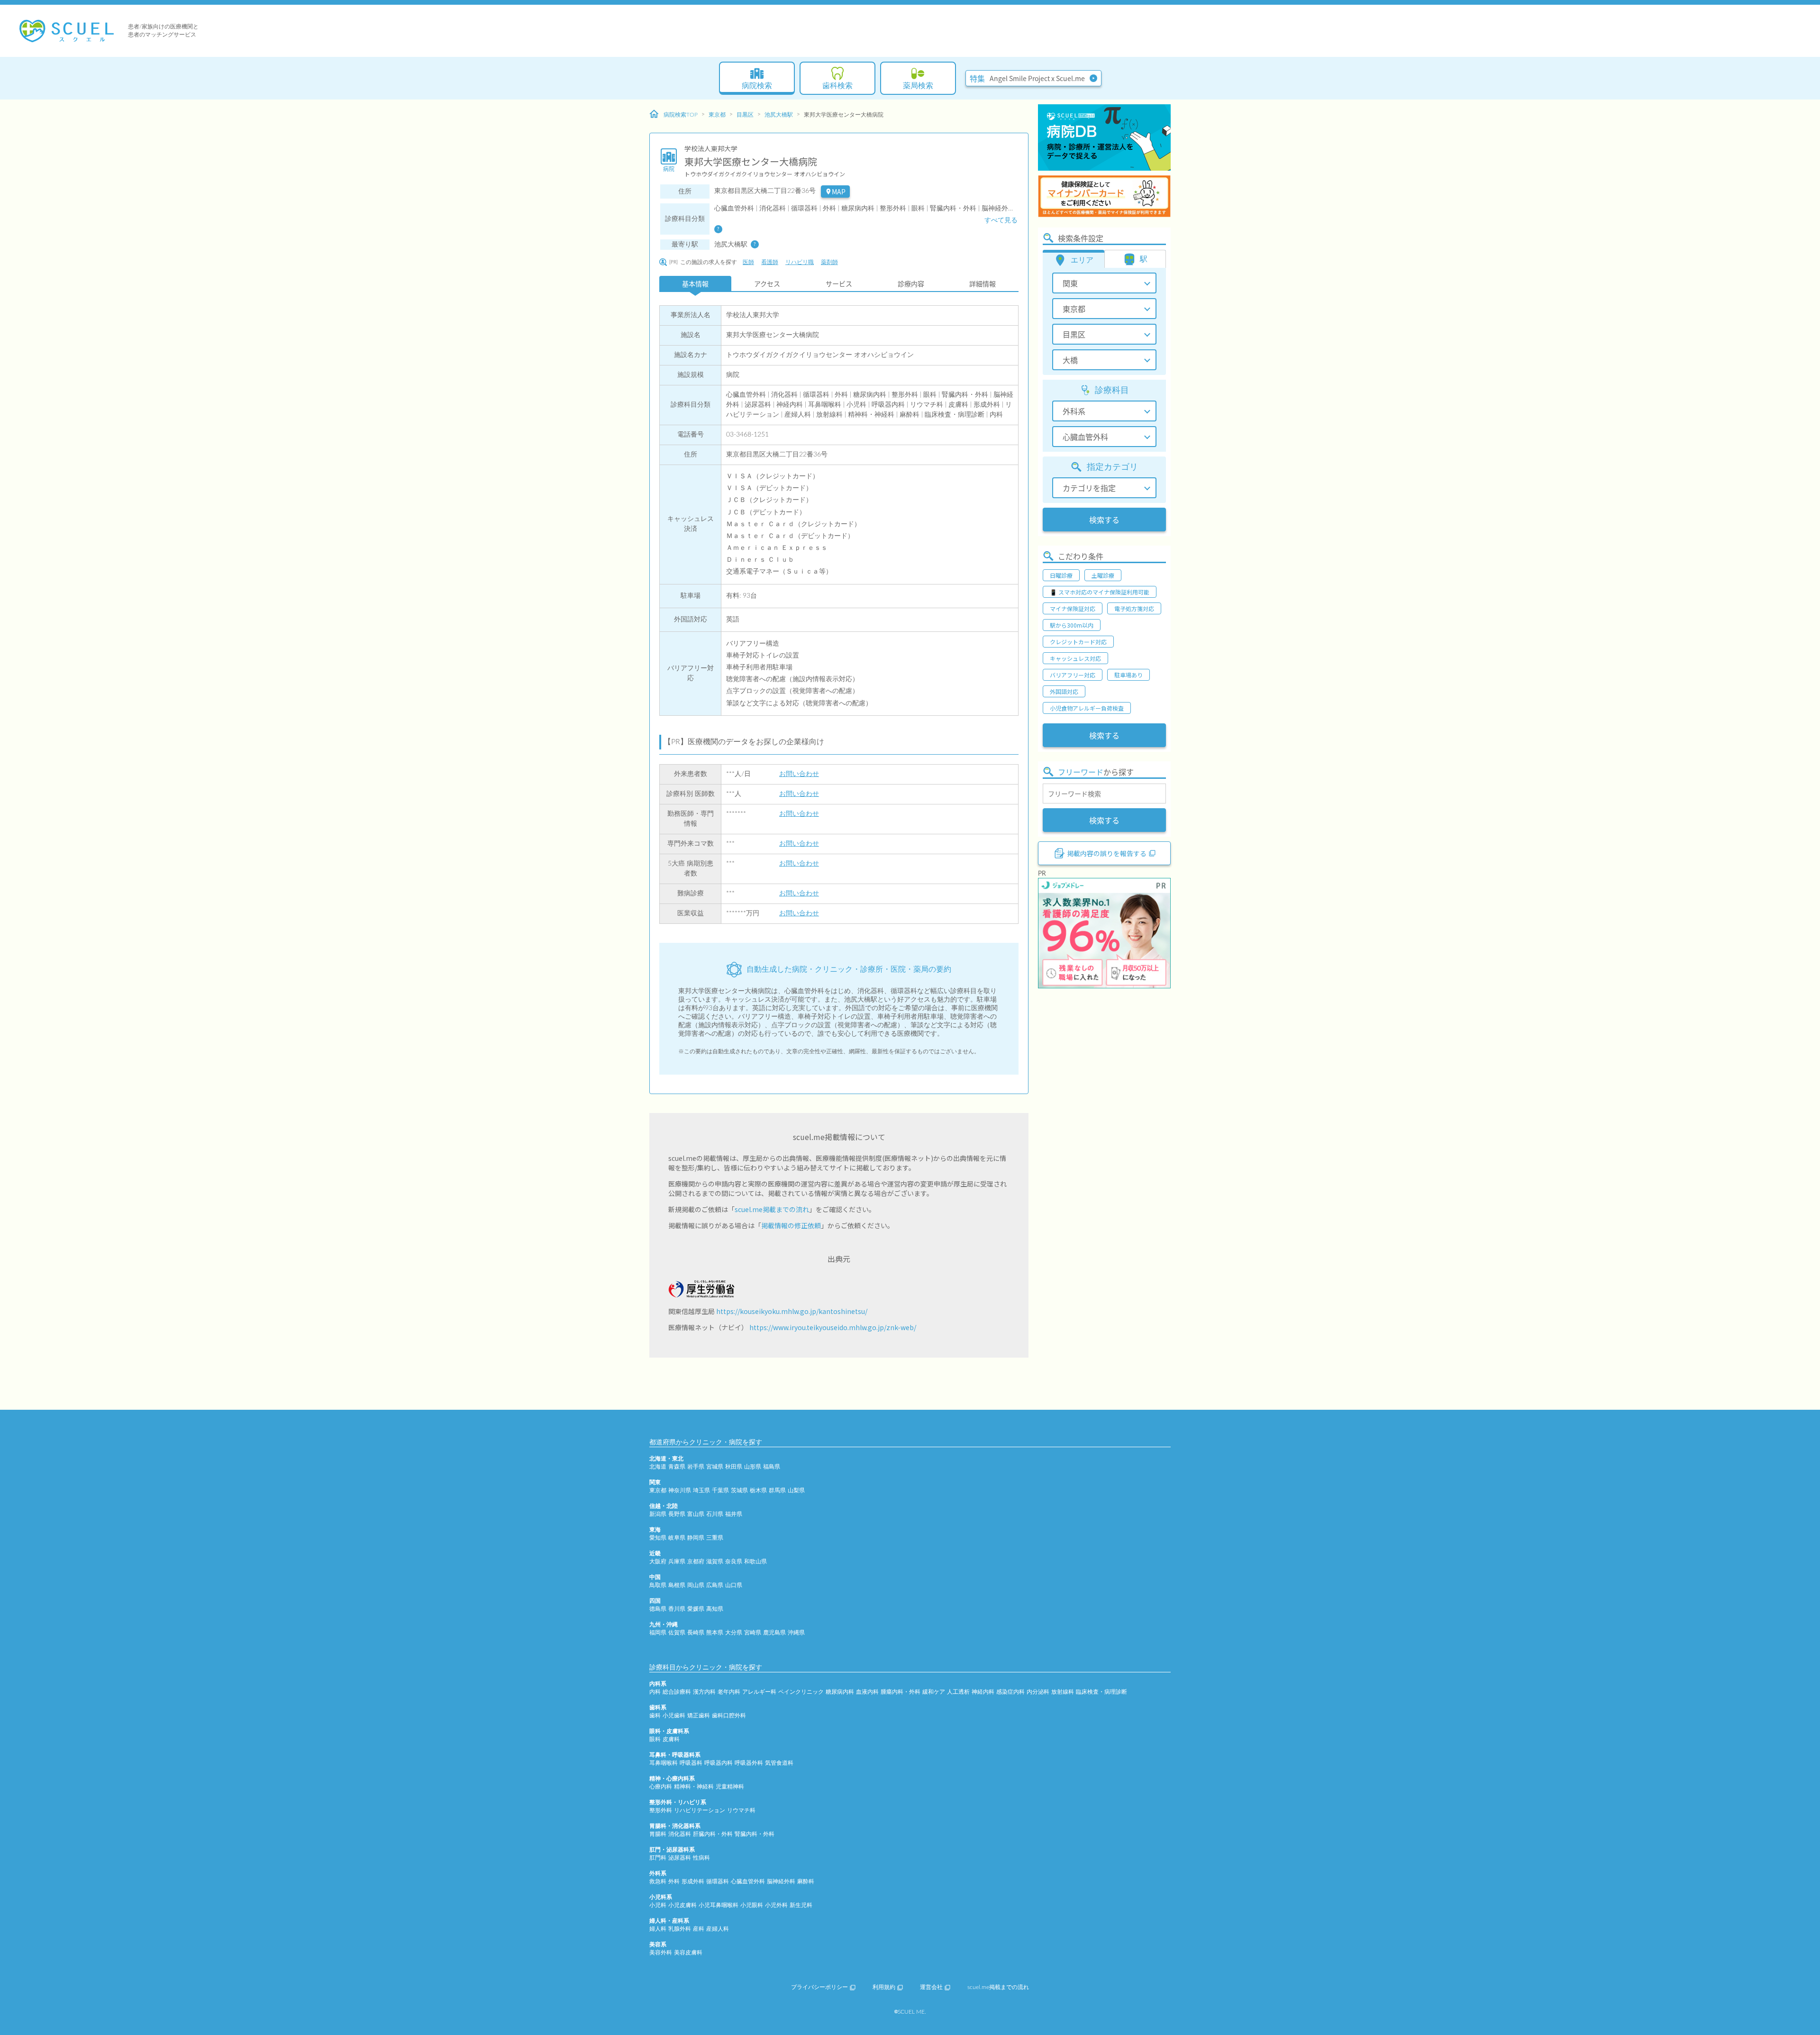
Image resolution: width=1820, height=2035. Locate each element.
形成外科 (693, 1881)
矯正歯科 (699, 1716)
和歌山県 (755, 1561)
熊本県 (715, 1633)
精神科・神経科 (694, 1787)
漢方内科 (704, 1692)
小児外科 (776, 1905)
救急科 (658, 1881)
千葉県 (720, 1490)
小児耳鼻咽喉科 (719, 1905)
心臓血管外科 (748, 1881)
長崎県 (696, 1633)
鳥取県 (658, 1585)
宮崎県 (753, 1633)
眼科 (655, 1739)
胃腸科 (658, 1834)
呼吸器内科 (719, 1763)
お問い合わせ (799, 774)
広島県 (715, 1585)
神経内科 (983, 1692)
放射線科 (1063, 1692)
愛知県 (658, 1538)
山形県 (753, 1467)
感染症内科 (1010, 1692)
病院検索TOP (681, 115)
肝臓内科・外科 (713, 1834)
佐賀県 (677, 1633)
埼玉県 (701, 1490)
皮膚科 (671, 1739)
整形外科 (661, 1810)
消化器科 (680, 1834)
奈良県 (734, 1561)
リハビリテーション (700, 1810)
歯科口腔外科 (729, 1716)
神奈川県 (680, 1490)
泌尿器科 (680, 1858)
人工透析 (958, 1692)
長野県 (677, 1514)
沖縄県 (796, 1633)
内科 (655, 1692)
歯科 (655, 1716)
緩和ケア (934, 1692)
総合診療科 (677, 1692)
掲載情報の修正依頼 (791, 1225)
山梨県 (796, 1490)
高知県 (715, 1609)
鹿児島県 (774, 1633)
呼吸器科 (691, 1763)
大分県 (734, 1633)
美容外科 (661, 1953)
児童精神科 (730, 1787)
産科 (699, 1929)
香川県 (677, 1609)
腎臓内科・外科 (755, 1834)
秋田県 (734, 1467)
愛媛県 (696, 1609)
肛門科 (658, 1858)
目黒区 (745, 115)
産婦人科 (718, 1929)
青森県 (677, 1467)
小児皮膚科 (682, 1905)
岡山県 (696, 1585)
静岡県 (696, 1538)
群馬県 (777, 1490)
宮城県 (715, 1467)
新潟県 (658, 1514)
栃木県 (758, 1490)
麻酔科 (806, 1881)
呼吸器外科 (749, 1763)
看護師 (770, 262)
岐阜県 (677, 1538)
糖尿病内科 (840, 1692)
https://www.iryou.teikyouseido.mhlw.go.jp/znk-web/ (833, 1327)
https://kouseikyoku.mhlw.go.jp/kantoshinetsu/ (792, 1311)
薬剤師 (829, 262)
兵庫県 (677, 1561)
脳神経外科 (781, 1881)
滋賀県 (715, 1561)
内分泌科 (1038, 1692)
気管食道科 (779, 1763)
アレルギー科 (759, 1692)
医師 (748, 262)
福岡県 (658, 1633)
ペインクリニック (801, 1692)
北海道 (658, 1467)
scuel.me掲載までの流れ (772, 1209)
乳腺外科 (680, 1929)
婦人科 (658, 1929)
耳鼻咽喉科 (664, 1763)
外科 (674, 1881)
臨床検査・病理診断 (1101, 1692)
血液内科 (867, 1692)
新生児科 (801, 1905)
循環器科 (718, 1881)
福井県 (734, 1514)
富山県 (696, 1514)
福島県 (772, 1467)
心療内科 (661, 1787)
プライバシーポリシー (819, 1987)
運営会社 (931, 1987)
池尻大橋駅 (779, 115)
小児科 (658, 1905)
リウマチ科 (741, 1810)
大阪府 (658, 1561)
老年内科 (729, 1692)
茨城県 (739, 1490)
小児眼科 (752, 1905)
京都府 (696, 1561)
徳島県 (658, 1609)
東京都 (717, 115)
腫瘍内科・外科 (901, 1692)
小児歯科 (674, 1716)
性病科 (701, 1858)
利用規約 (884, 1987)
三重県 (715, 1538)
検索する (1104, 520)
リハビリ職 (800, 262)
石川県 (715, 1514)
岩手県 (696, 1467)
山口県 (734, 1585)
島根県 (677, 1585)
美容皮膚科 (688, 1953)
